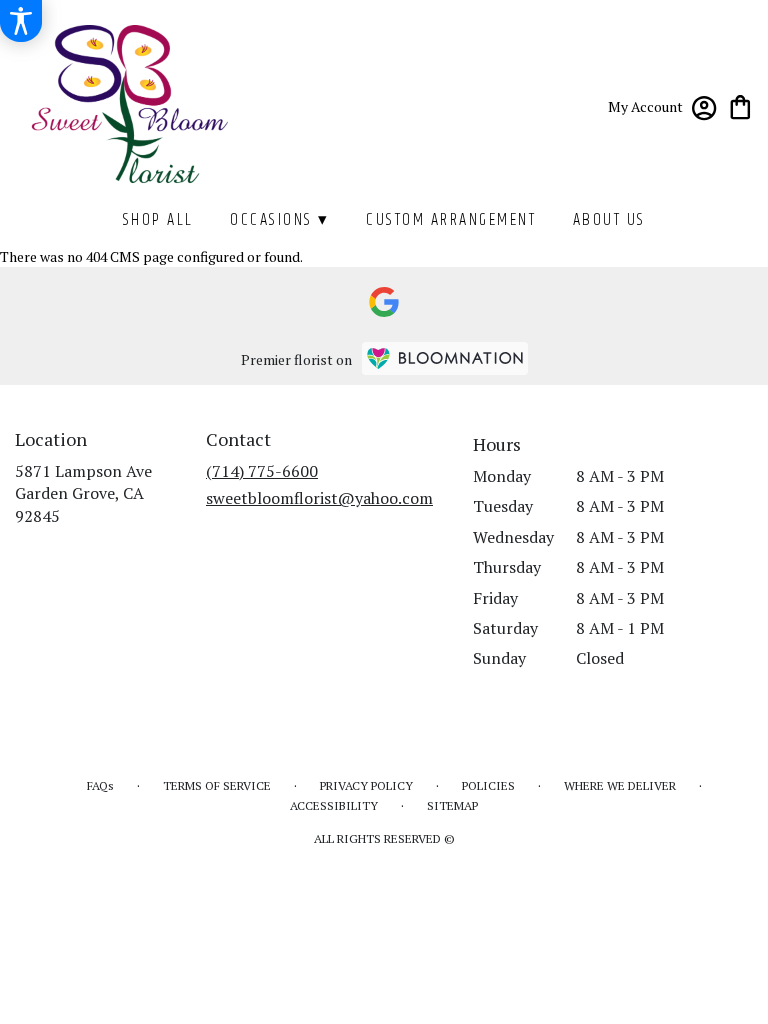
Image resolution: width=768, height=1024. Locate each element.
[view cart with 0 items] (740, 105)
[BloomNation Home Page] (445, 358)
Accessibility (334, 805)
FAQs (100, 785)
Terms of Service (217, 785)
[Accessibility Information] (21, 21)
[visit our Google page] (384, 302)
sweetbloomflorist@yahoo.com (319, 498)
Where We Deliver (620, 785)
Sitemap (452, 805)
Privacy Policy (366, 785)
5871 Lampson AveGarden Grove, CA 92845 (83, 493)
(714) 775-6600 (262, 471)
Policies (488, 785)
